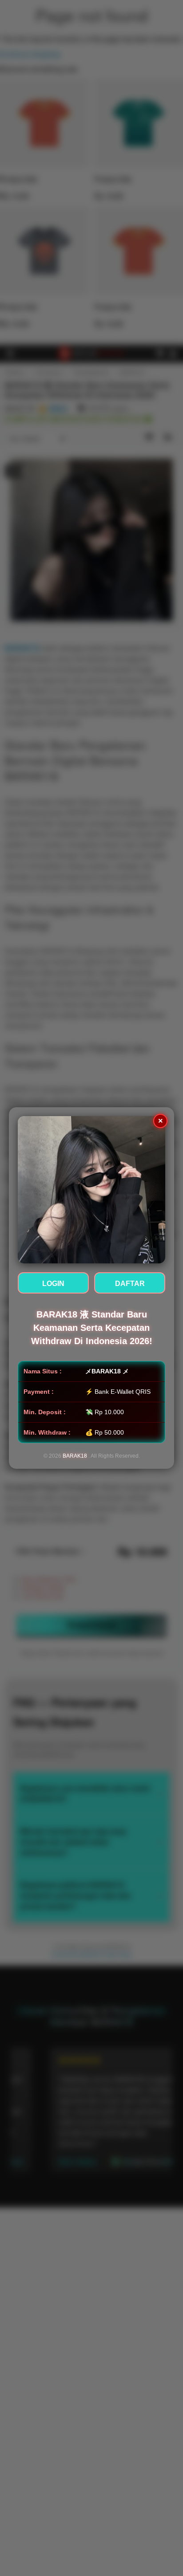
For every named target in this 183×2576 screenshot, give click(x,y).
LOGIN (53, 1284)
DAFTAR (130, 1284)
